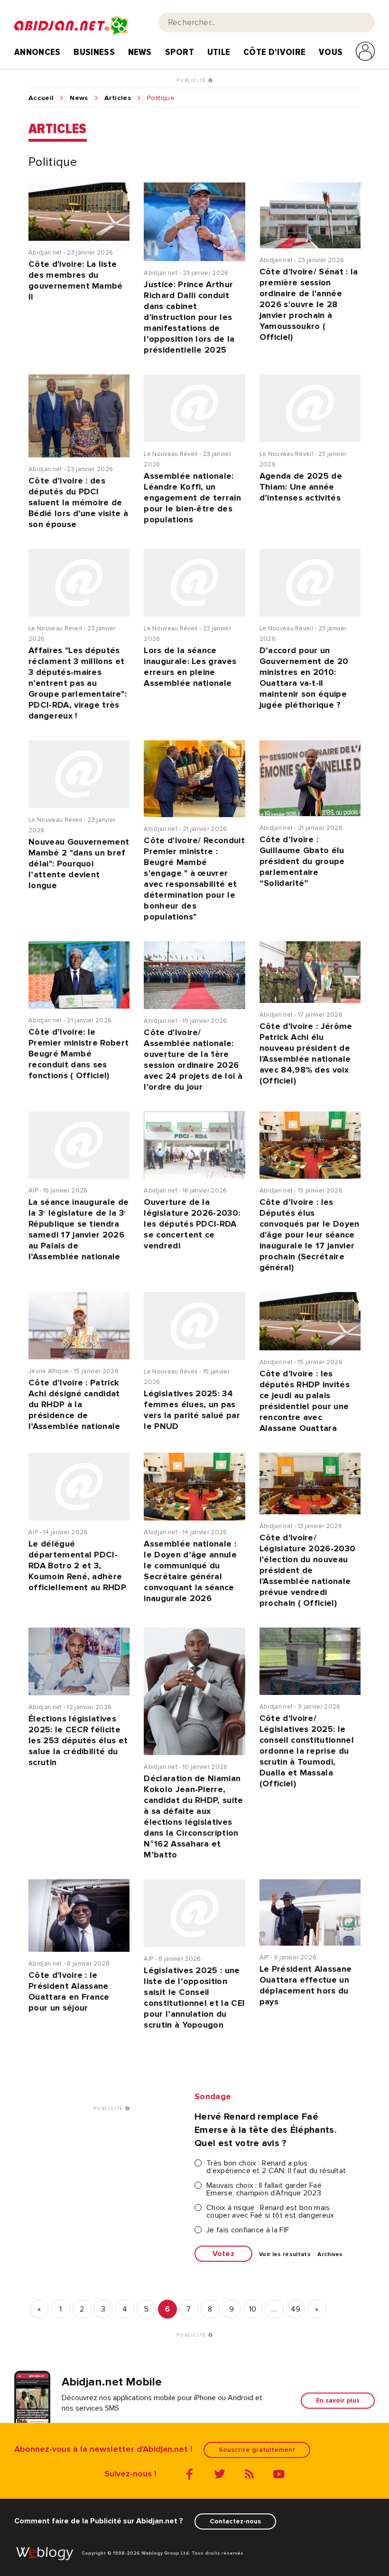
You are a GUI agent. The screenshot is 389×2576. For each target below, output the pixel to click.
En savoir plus (338, 2400)
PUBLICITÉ (192, 81)
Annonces (37, 52)
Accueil (41, 98)
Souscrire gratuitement (257, 2450)
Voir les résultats (285, 2255)
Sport (180, 52)
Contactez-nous (235, 2521)
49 (296, 2309)
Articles (118, 98)
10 (253, 2309)
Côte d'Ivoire (274, 52)
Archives (330, 2255)
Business (94, 52)
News (140, 52)
